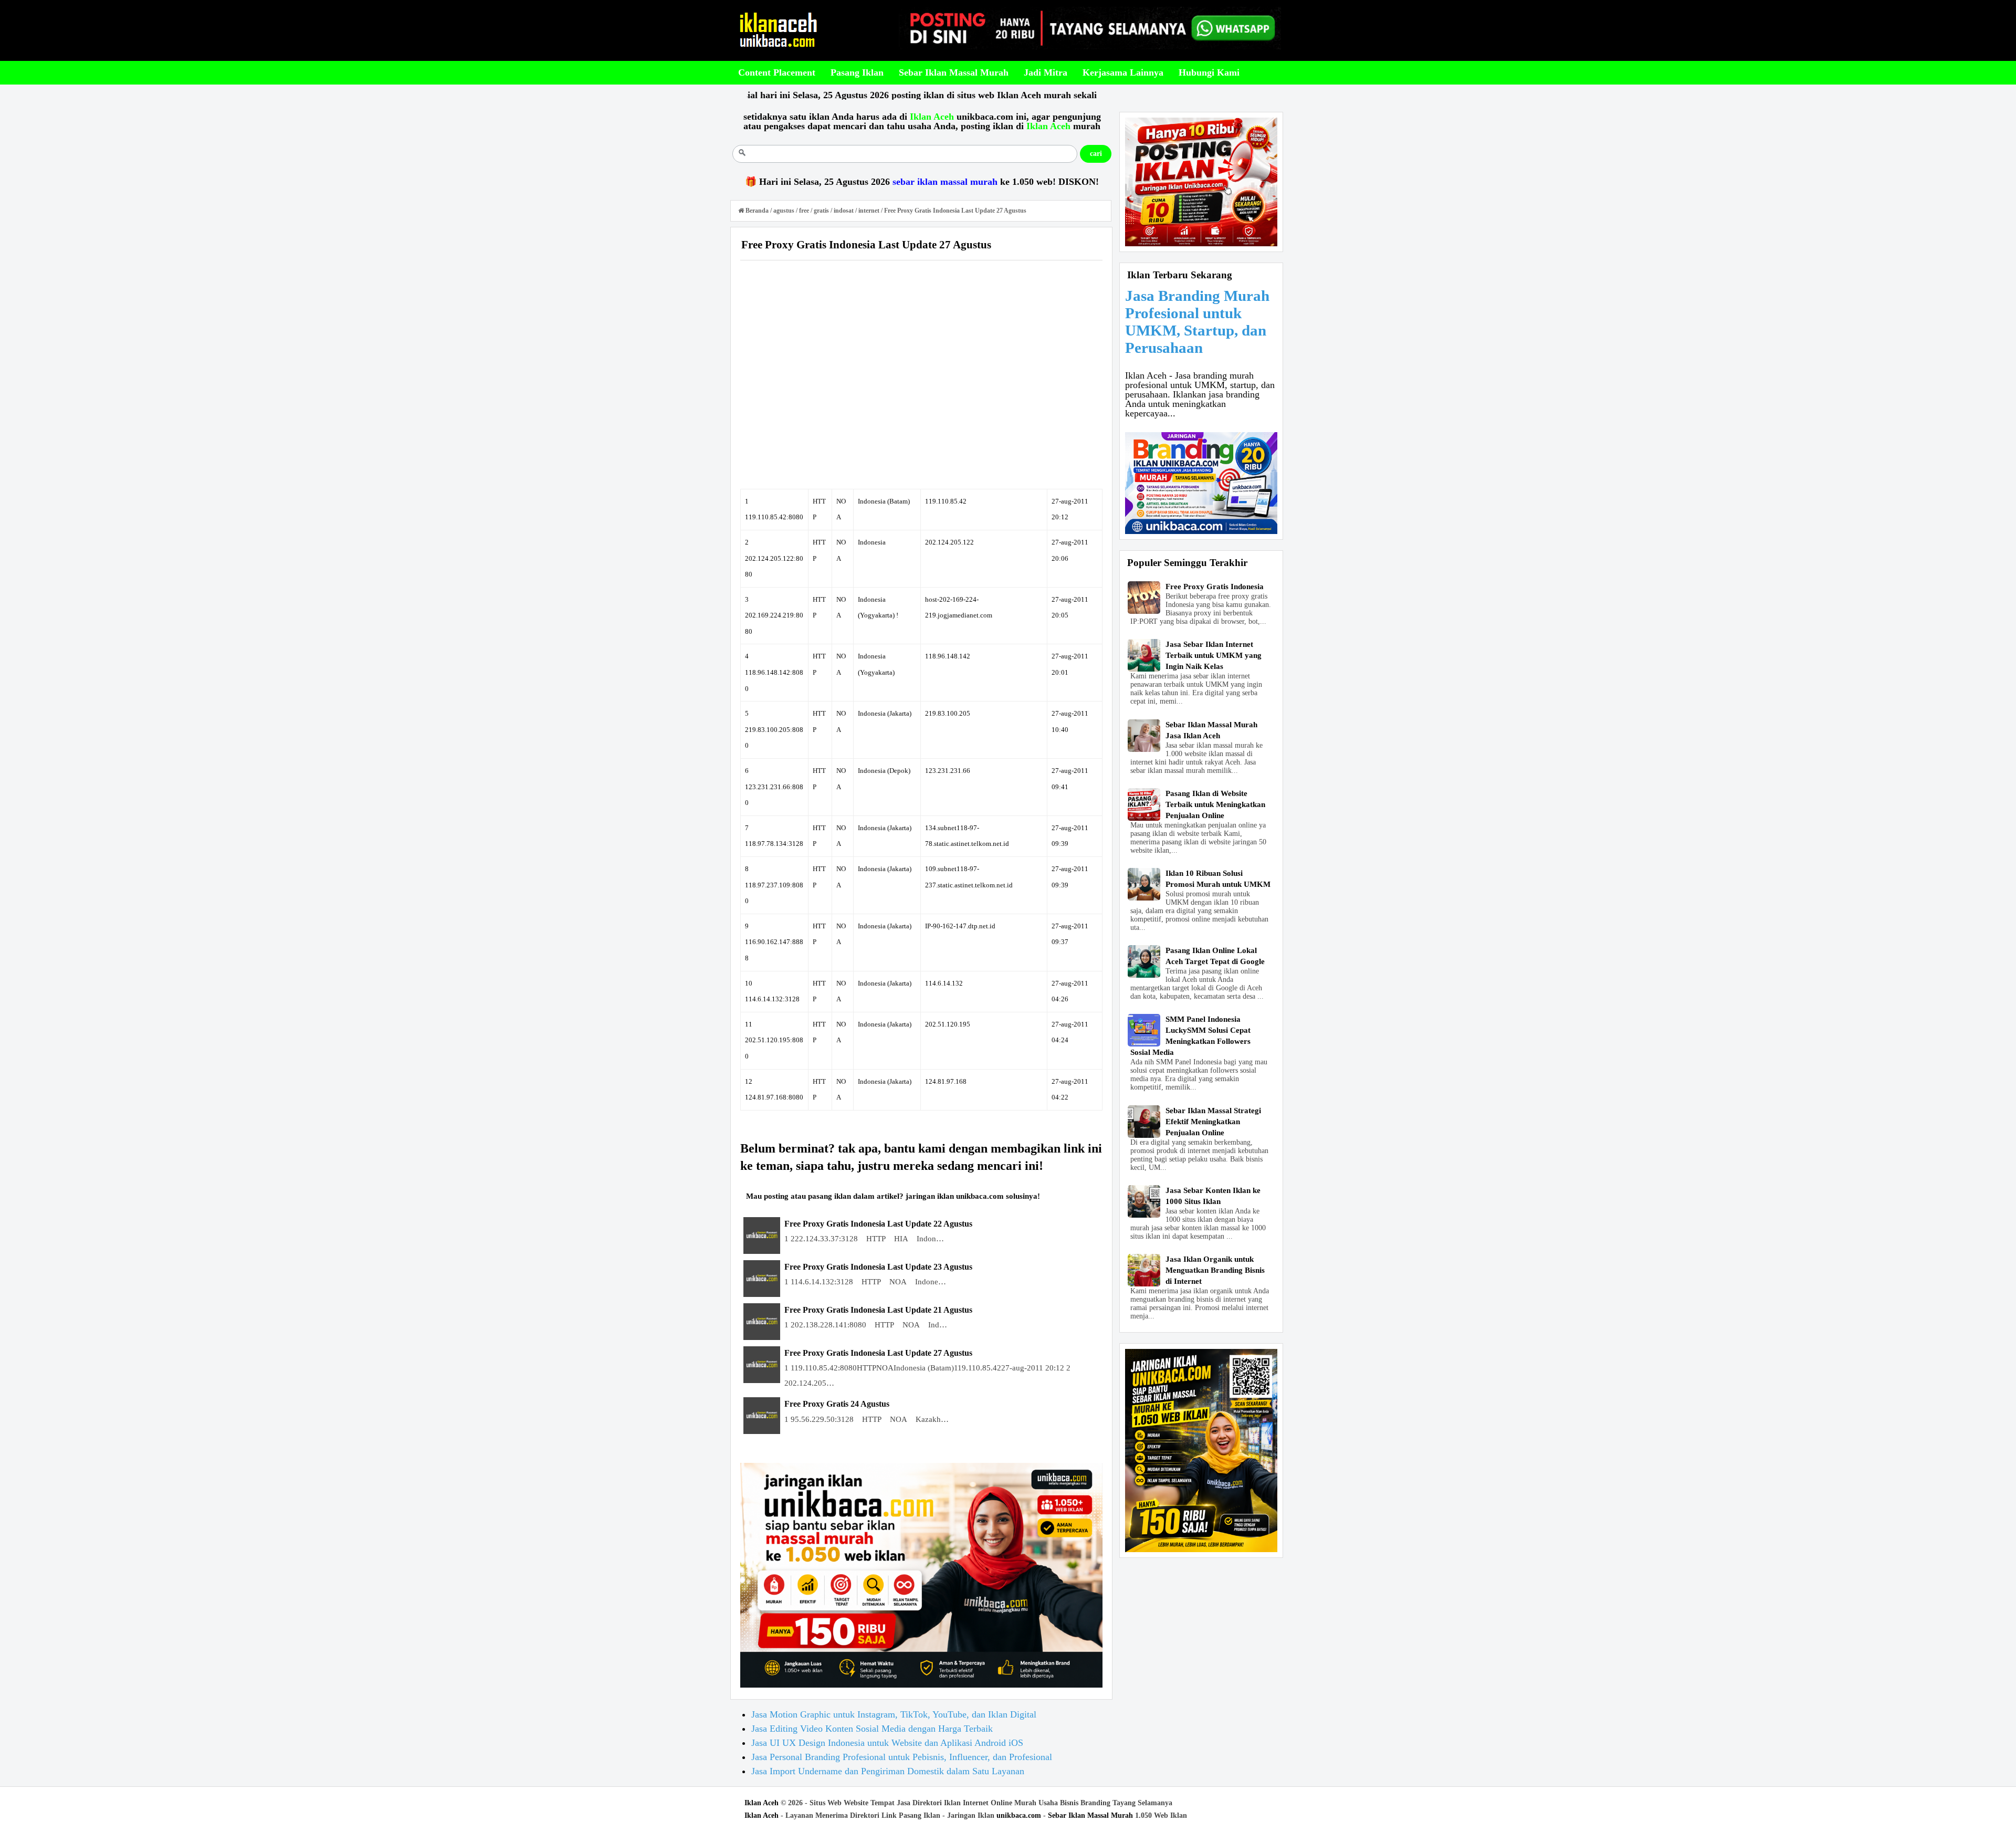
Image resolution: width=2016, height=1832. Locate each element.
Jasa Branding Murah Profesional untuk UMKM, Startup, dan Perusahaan (1197, 322)
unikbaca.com (1019, 1815)
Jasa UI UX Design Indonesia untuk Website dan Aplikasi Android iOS (887, 1743)
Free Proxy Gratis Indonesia (1215, 587)
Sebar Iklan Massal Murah (1090, 1815)
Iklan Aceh (762, 1803)
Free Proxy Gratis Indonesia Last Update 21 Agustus (878, 1310)
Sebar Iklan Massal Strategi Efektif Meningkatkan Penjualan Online (1213, 1122)
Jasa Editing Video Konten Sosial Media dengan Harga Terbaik (872, 1729)
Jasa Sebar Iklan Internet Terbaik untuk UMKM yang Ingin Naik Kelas (1214, 655)
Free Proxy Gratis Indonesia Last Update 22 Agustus (878, 1224)
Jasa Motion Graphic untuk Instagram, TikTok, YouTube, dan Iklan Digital (894, 1714)
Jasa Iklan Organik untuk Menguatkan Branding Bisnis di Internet (1215, 1270)
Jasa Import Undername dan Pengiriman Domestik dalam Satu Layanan (888, 1771)
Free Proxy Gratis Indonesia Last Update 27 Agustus (878, 1353)
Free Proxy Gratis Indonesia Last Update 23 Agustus (878, 1267)
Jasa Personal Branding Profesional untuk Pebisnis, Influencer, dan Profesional (902, 1757)
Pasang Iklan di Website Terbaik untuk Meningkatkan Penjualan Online (1215, 804)
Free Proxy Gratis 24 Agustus (837, 1404)
